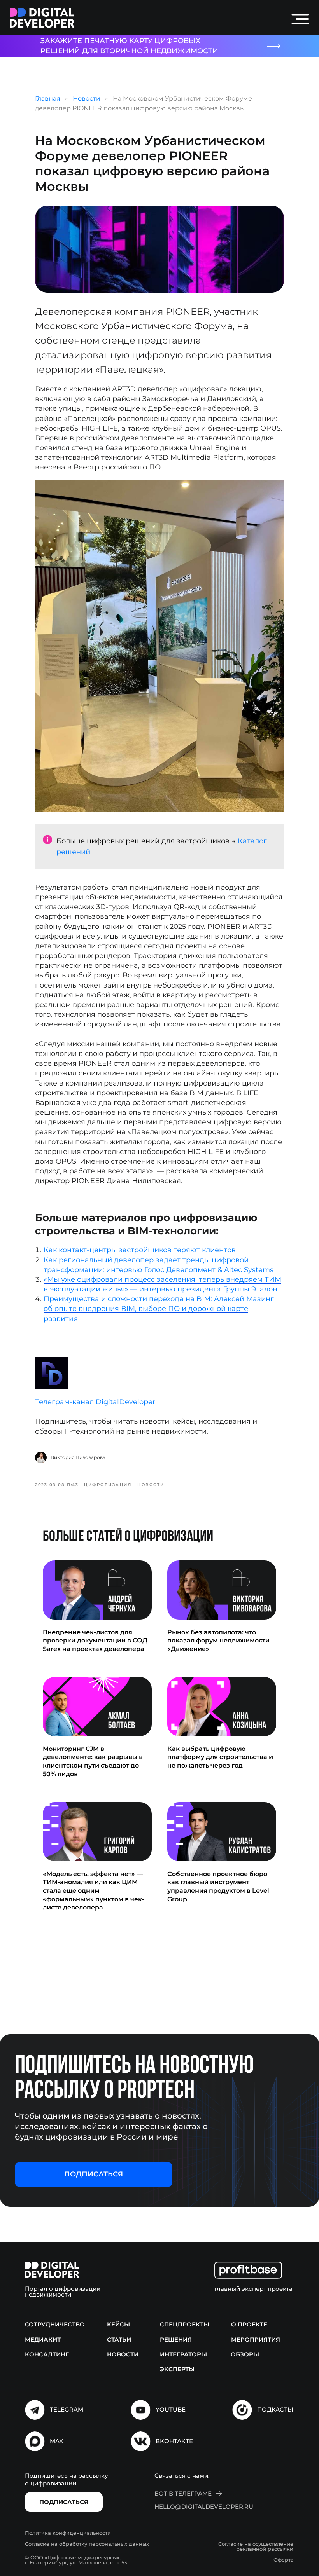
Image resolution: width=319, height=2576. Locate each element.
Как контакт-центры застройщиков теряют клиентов (140, 1250)
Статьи (119, 2340)
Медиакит (43, 2340)
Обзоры (245, 2354)
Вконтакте (174, 2441)
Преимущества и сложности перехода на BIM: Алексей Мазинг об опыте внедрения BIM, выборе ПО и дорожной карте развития (159, 1309)
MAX (56, 2441)
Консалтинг (47, 2354)
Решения (176, 2340)
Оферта (284, 2560)
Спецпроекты (185, 2324)
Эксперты (177, 2369)
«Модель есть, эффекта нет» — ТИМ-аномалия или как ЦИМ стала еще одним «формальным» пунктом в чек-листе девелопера (94, 1891)
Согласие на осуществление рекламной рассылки (256, 2546)
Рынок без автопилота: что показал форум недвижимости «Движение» (218, 1641)
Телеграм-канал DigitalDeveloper (95, 1402)
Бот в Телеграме (183, 2493)
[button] (94, 2175)
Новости (87, 99)
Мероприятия (256, 2340)
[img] (42, 18)
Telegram (67, 2409)
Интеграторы (183, 2354)
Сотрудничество (55, 2324)
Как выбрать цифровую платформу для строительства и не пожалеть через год (220, 1757)
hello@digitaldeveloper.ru (204, 2507)
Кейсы (118, 2324)
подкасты (275, 2409)
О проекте (249, 2324)
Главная (48, 99)
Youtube (171, 2409)
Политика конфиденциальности (68, 2533)
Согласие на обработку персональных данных (87, 2544)
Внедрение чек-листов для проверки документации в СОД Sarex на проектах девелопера (95, 1641)
